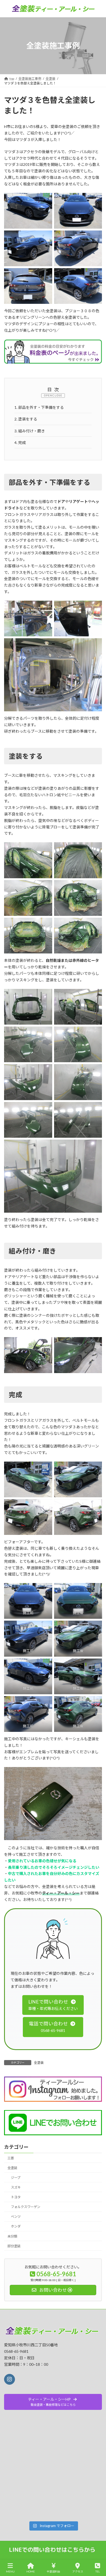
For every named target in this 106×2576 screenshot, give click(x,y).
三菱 (11, 2158)
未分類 (12, 2236)
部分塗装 (14, 2246)
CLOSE (57, 395)
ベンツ (16, 2217)
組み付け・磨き (30, 431)
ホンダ (16, 2227)
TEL (98, 2571)
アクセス (78, 2571)
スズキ (16, 2187)
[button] (53, 2005)
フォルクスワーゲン (26, 2207)
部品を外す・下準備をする (39, 407)
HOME (31, 2571)
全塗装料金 (54, 2571)
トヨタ (16, 2197)
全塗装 (39, 2063)
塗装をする (26, 419)
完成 (20, 443)
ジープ (16, 2178)
